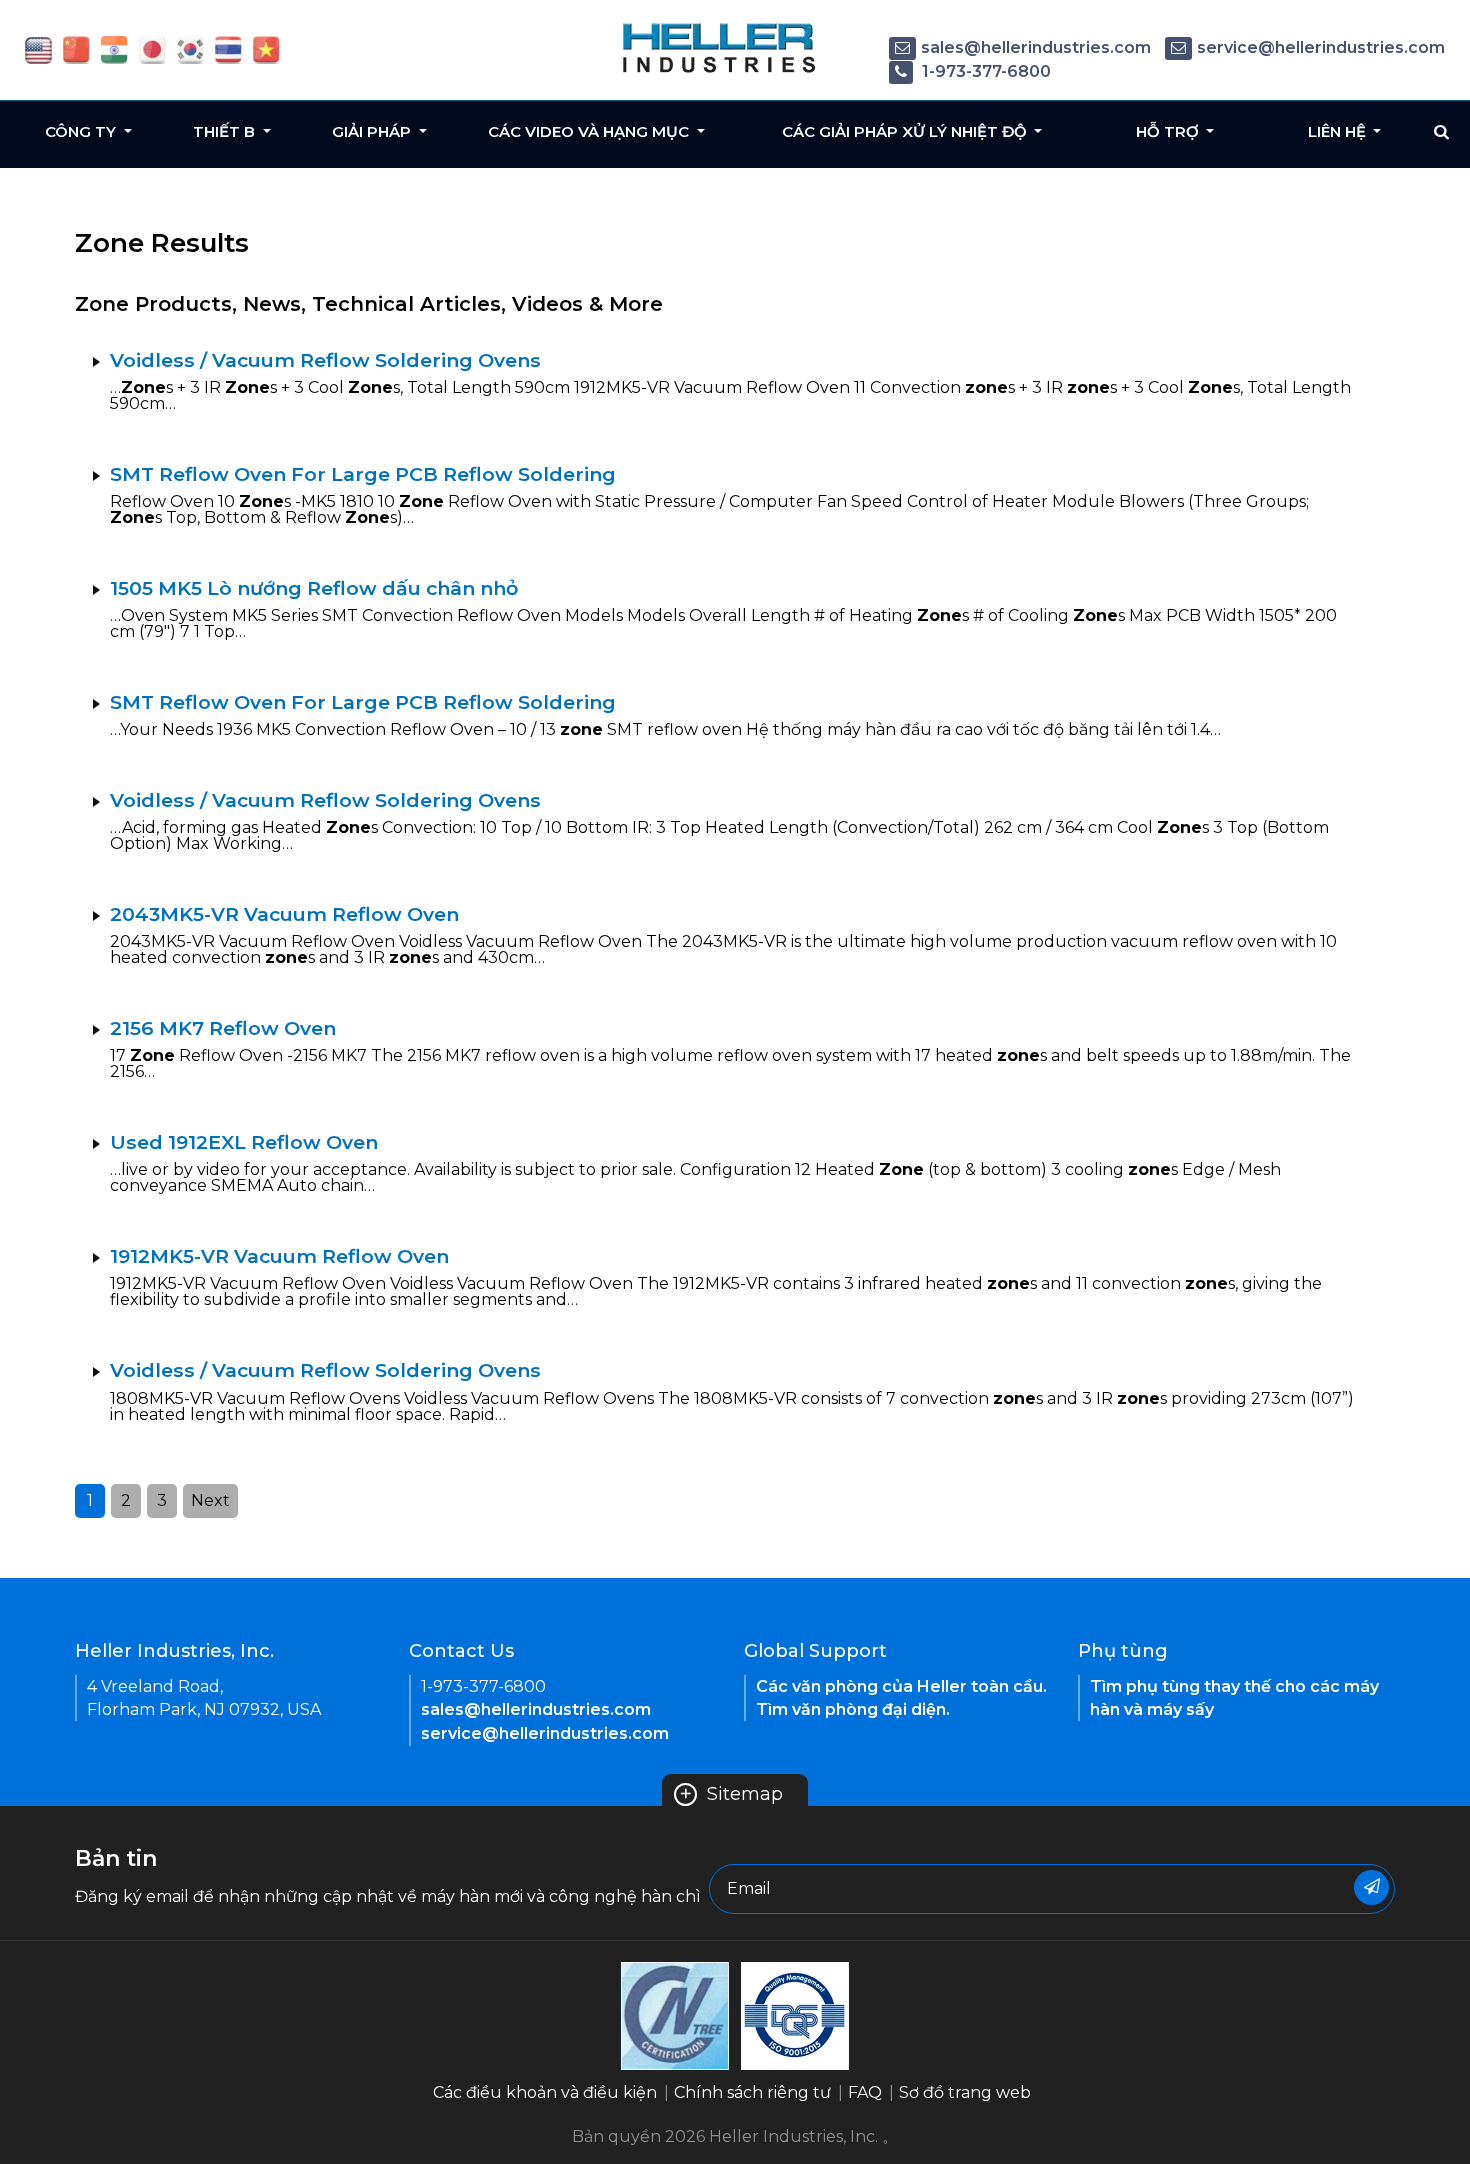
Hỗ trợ (1169, 131)
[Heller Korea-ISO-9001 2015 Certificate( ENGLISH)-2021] (675, 2014)
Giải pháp (373, 131)
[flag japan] (152, 48)
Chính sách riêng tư (752, 2092)
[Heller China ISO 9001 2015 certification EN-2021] (795, 2014)
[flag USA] (38, 48)
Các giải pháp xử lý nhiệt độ (906, 131)
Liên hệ (1339, 131)
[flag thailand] (228, 48)
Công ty (82, 131)
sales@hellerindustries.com (1036, 47)
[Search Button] (1441, 132)
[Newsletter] (1371, 1887)
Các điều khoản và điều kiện (545, 2092)
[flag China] (76, 48)
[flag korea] (190, 48)
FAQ (865, 2092)
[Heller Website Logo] (720, 47)
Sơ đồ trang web (965, 2092)
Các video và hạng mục (590, 131)
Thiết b (226, 131)
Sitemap (731, 1794)
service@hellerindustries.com (1321, 47)
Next (210, 1500)
